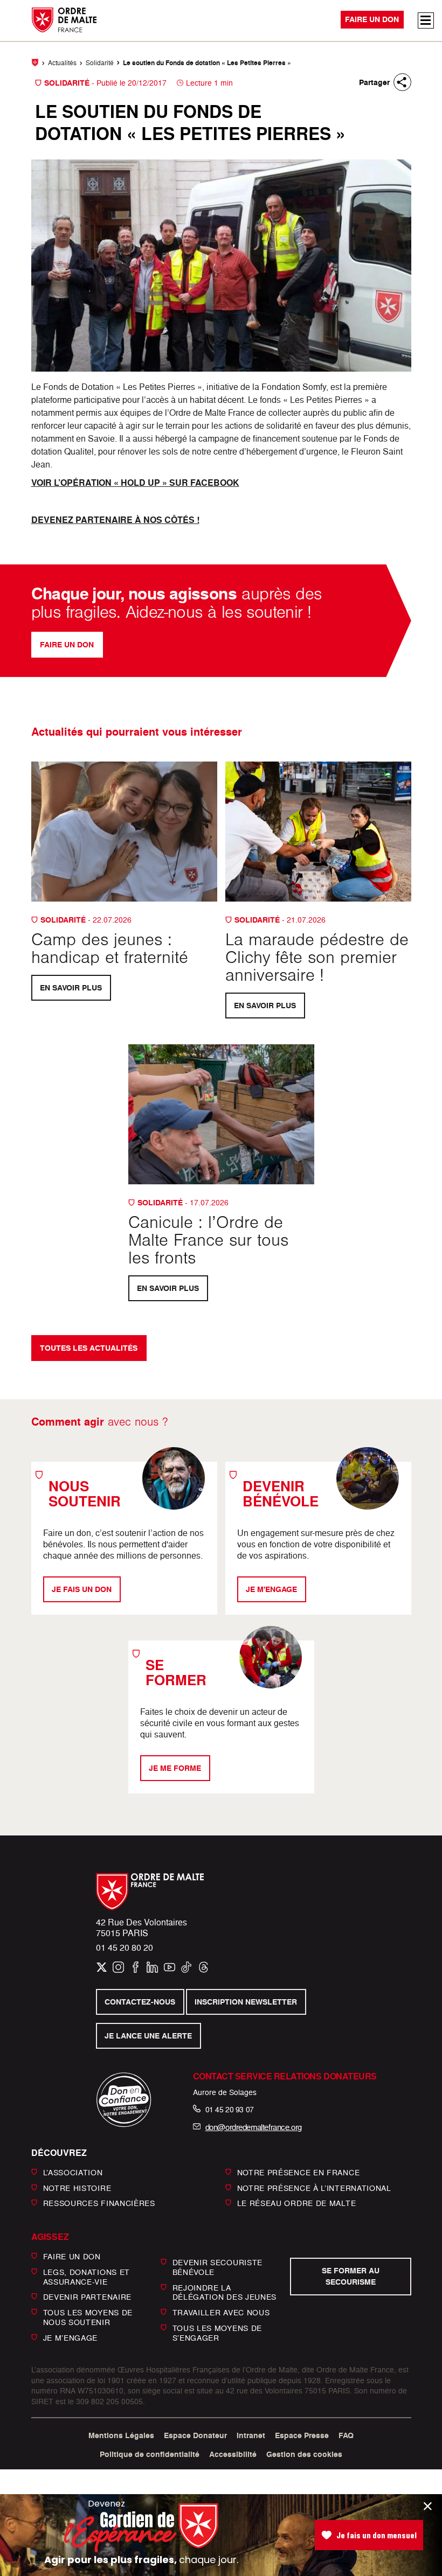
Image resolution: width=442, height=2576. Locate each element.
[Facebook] (136, 1967)
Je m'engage (271, 1589)
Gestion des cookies (304, 2454)
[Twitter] (102, 1967)
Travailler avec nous (221, 2312)
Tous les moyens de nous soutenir (88, 2317)
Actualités (62, 63)
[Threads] (203, 1967)
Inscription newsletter (246, 2002)
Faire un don (372, 20)
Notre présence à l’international (314, 2187)
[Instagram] (118, 1967)
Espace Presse (302, 2435)
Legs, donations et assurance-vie (87, 2277)
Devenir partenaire (88, 2297)
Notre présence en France (299, 2172)
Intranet (251, 2435)
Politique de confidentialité (150, 2454)
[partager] (402, 82)
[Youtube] (170, 1967)
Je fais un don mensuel (377, 2535)
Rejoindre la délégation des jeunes (225, 2292)
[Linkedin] (152, 1967)
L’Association (73, 2172)
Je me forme (175, 1768)
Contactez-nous (140, 2002)
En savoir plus (71, 988)
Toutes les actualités (89, 1348)
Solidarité (100, 63)
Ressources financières (99, 2203)
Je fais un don (82, 1589)
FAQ (346, 2435)
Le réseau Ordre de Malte (297, 2203)
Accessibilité (233, 2454)
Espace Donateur (195, 2435)
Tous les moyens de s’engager (217, 2333)
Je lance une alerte (148, 2036)
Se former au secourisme (351, 2276)
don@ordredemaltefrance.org (254, 2127)
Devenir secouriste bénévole (218, 2267)
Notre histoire (77, 2187)
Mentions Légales (121, 2435)
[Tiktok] (186, 1967)
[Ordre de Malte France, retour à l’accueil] (60, 20)
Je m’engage (71, 2337)
